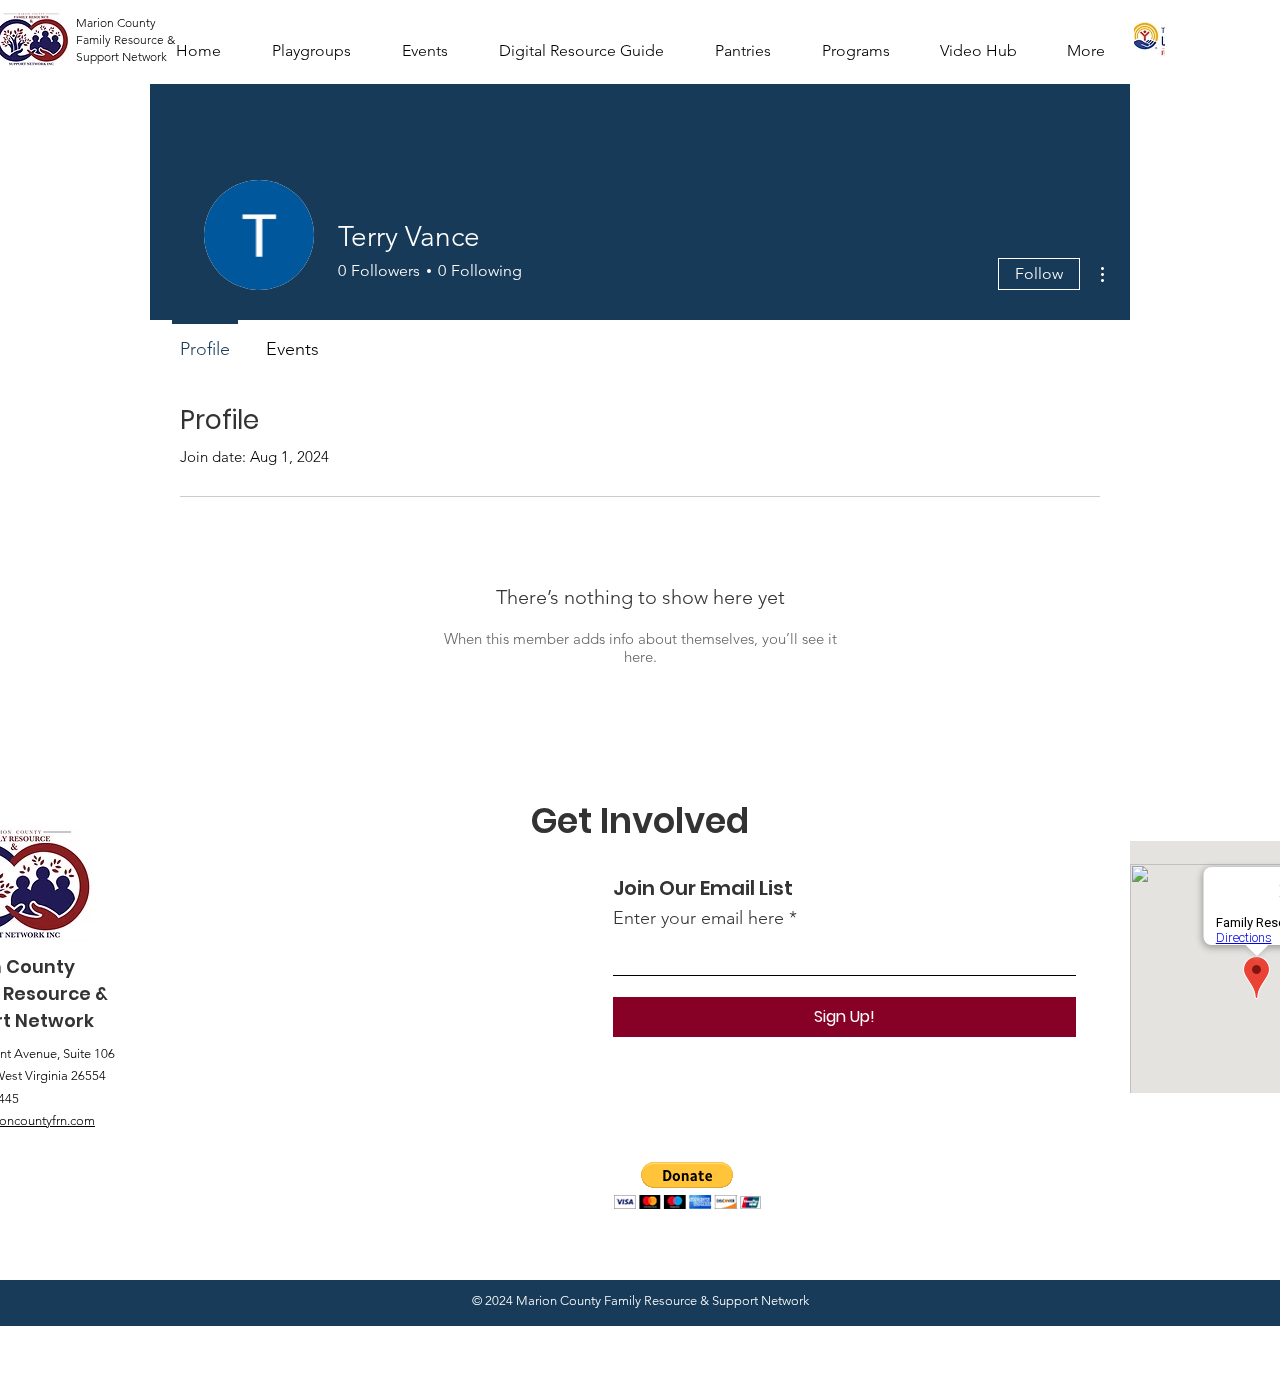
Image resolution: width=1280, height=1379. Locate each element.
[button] (687, 1185)
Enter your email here (698, 918)
